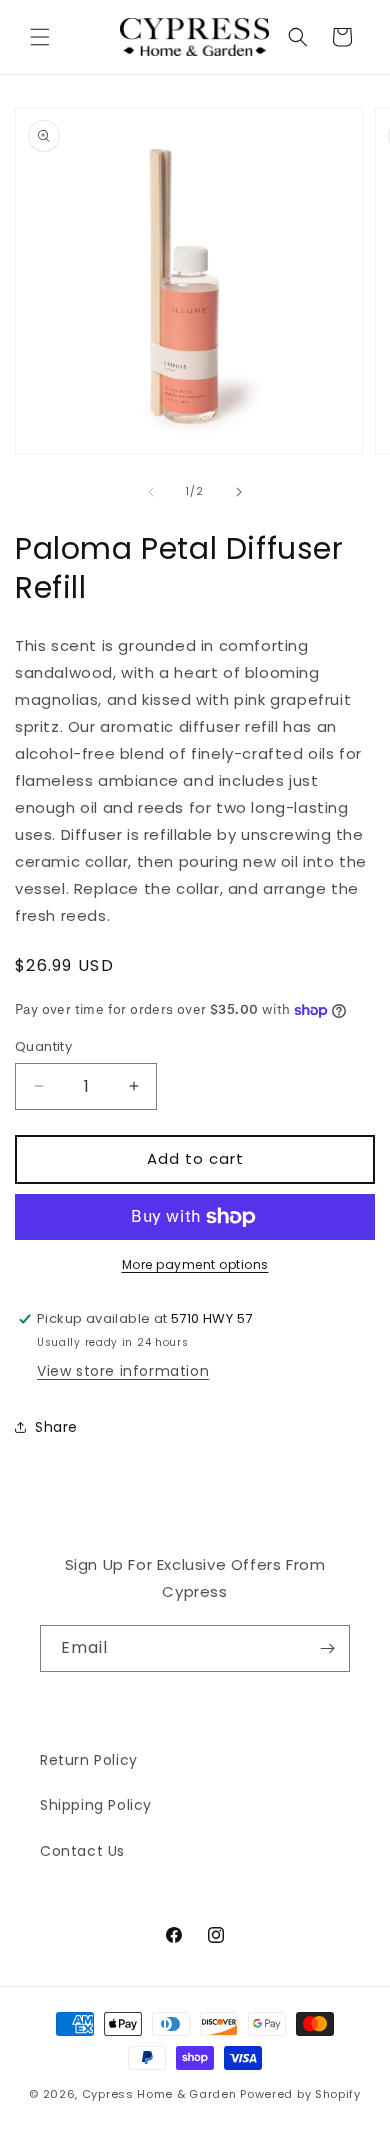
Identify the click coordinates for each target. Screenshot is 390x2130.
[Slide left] (151, 492)
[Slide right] (239, 492)
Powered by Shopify (300, 2094)
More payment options (195, 1264)
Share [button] (56, 1427)
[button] (40, 37)
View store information (123, 1371)
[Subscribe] (327, 1648)
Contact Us (82, 1851)
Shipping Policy (96, 1805)
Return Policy (89, 1760)
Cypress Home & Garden (159, 2094)
